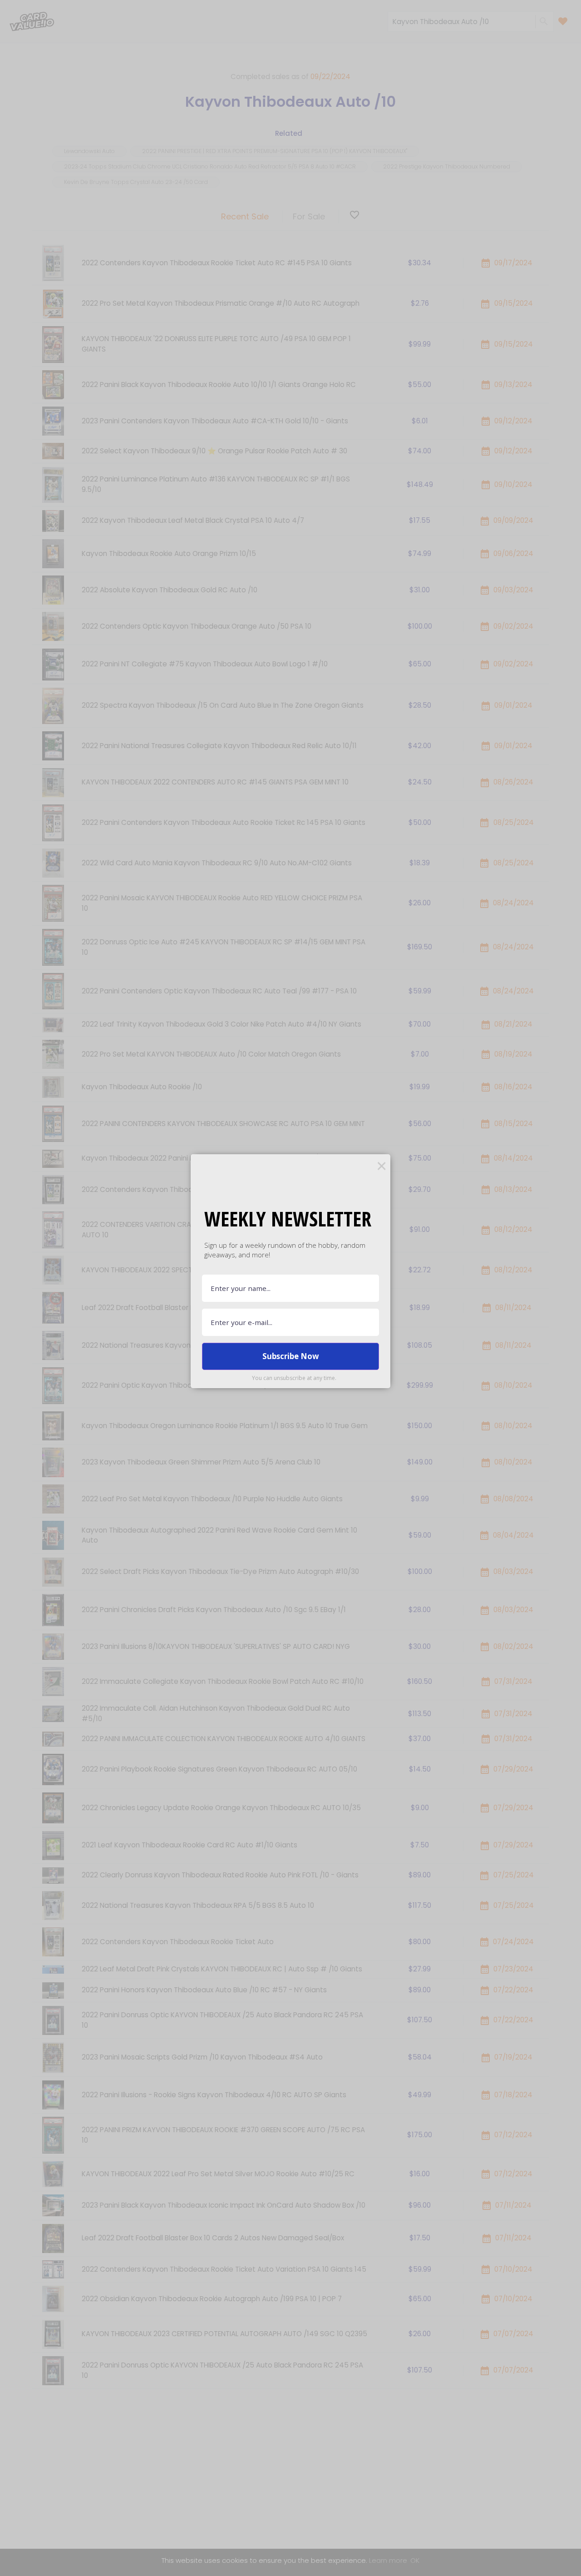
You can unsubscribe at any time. (294, 1378)
